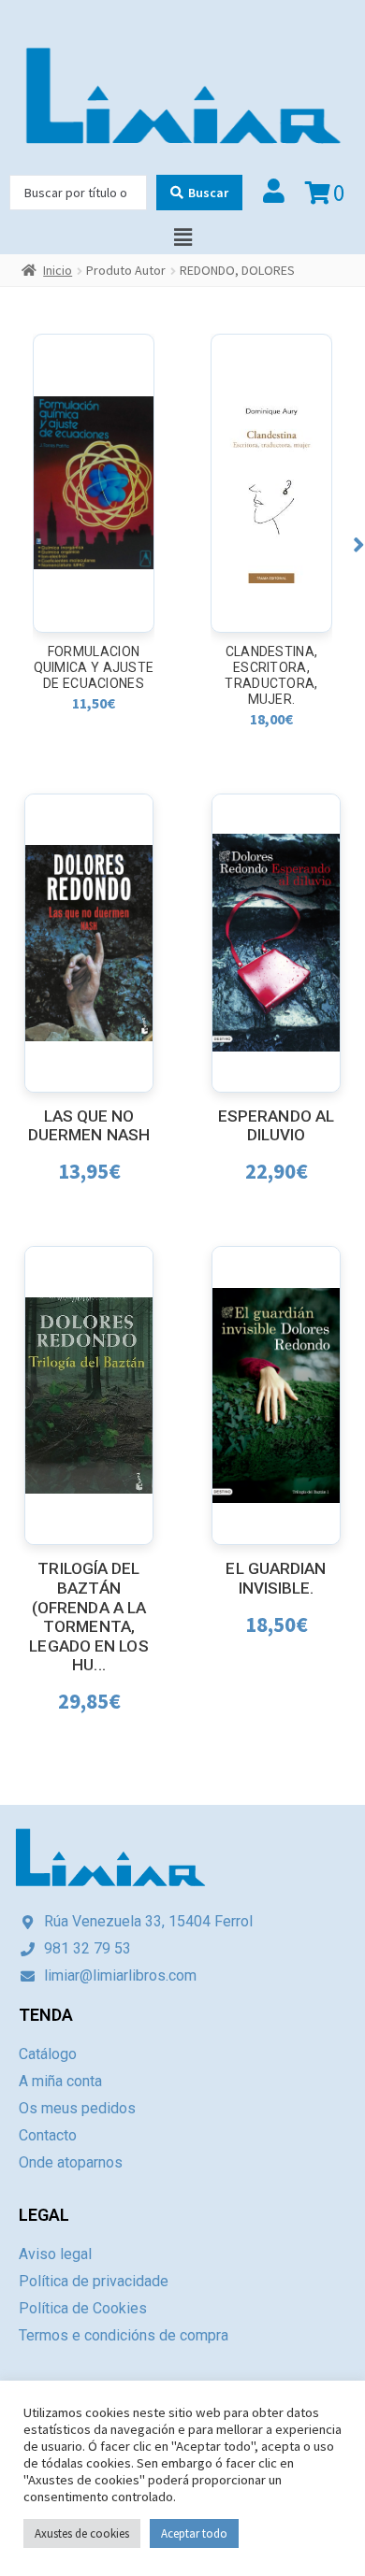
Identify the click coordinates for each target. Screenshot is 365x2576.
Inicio (58, 270)
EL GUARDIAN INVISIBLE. (276, 1578)
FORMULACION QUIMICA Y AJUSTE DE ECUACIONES (94, 667)
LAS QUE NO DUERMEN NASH (89, 1126)
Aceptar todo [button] (194, 2533)
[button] (359, 544)
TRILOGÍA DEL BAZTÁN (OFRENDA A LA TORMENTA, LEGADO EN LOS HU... (88, 1617)
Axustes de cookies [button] (82, 2533)
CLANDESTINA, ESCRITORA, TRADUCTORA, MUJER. (271, 675)
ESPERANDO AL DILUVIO (276, 1126)
